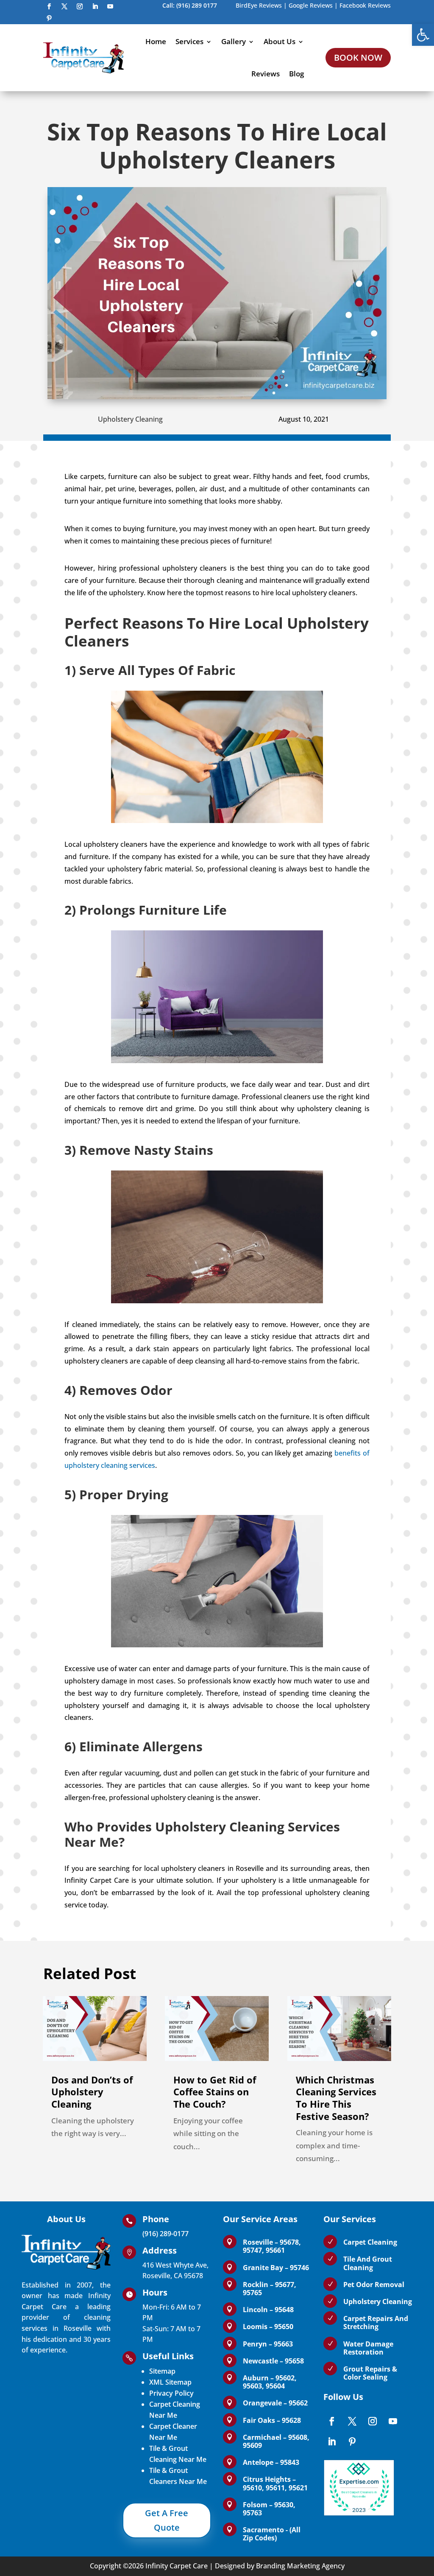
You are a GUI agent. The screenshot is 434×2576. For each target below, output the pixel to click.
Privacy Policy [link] (171, 2393)
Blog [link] (296, 74)
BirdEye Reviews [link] (259, 5)
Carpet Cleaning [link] (370, 2242)
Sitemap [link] (162, 2371)
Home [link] (156, 41)
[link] (423, 35)
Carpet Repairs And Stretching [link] (376, 2323)
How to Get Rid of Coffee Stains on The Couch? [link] (215, 2092)
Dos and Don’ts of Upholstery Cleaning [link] (92, 2092)
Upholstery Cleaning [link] (130, 419)
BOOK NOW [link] (358, 57)
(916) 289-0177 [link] (166, 2234)
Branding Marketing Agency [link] (300, 2566)
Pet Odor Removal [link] (374, 2285)
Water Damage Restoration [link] (368, 2348)
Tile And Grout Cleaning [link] (368, 2263)
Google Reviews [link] (311, 5)
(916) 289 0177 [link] (197, 5)
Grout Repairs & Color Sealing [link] (370, 2373)
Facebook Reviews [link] (365, 5)
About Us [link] (280, 41)
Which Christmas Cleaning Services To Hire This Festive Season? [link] (336, 2098)
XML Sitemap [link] (170, 2382)
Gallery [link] (234, 41)
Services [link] (189, 41)
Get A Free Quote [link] (167, 2520)
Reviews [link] (266, 74)
